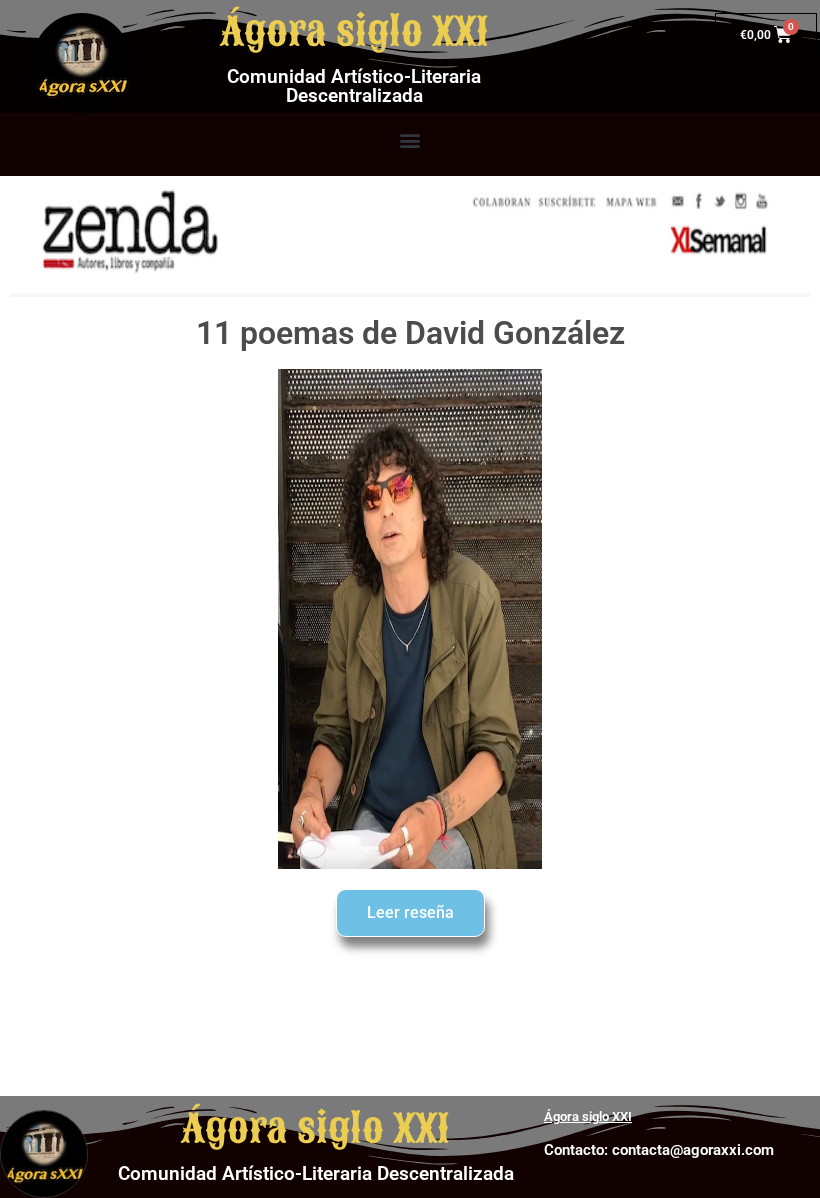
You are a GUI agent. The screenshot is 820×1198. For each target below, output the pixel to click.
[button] (410, 139)
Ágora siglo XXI (354, 32)
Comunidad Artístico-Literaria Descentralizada (354, 86)
